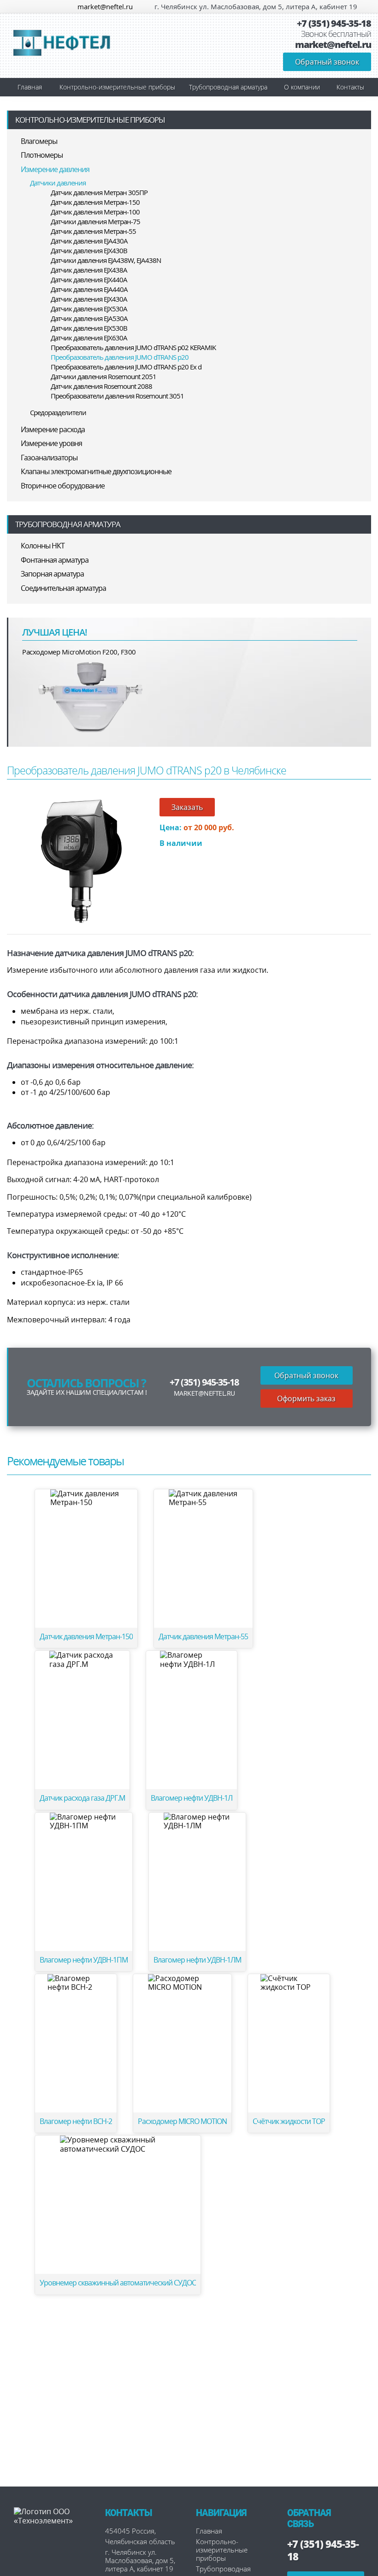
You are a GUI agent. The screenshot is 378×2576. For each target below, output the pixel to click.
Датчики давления (58, 183)
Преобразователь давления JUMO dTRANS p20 (120, 357)
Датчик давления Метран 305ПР (99, 192)
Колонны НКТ (43, 546)
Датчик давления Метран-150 (95, 202)
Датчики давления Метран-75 (95, 221)
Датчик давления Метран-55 (93, 231)
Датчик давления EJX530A (89, 309)
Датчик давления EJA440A (89, 289)
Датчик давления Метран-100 (95, 212)
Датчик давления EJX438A (89, 270)
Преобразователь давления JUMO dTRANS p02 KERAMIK (133, 347)
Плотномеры (42, 155)
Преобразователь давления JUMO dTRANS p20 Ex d (126, 367)
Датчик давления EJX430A (89, 299)
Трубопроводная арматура (228, 87)
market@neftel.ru (105, 6)
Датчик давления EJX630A (89, 338)
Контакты (350, 87)
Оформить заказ (306, 1398)
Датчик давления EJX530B (89, 328)
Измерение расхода (53, 429)
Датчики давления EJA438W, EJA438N (106, 260)
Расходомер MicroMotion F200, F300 (79, 652)
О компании (302, 87)
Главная (30, 87)
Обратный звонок (327, 62)
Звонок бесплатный (336, 34)
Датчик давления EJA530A (89, 318)
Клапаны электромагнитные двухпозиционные (96, 471)
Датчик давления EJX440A (89, 280)
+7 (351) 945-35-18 (334, 24)
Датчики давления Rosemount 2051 (103, 376)
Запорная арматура (52, 574)
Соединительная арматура (63, 588)
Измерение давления (55, 169)
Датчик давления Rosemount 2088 (101, 386)
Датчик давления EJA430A (89, 241)
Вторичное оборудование (63, 486)
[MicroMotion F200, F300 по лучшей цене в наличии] (91, 696)
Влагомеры (39, 141)
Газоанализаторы (49, 458)
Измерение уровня (51, 443)
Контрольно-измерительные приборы (117, 87)
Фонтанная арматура (55, 560)
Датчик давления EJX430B (89, 250)
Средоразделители (58, 412)
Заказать (187, 807)
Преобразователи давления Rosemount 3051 (117, 396)
